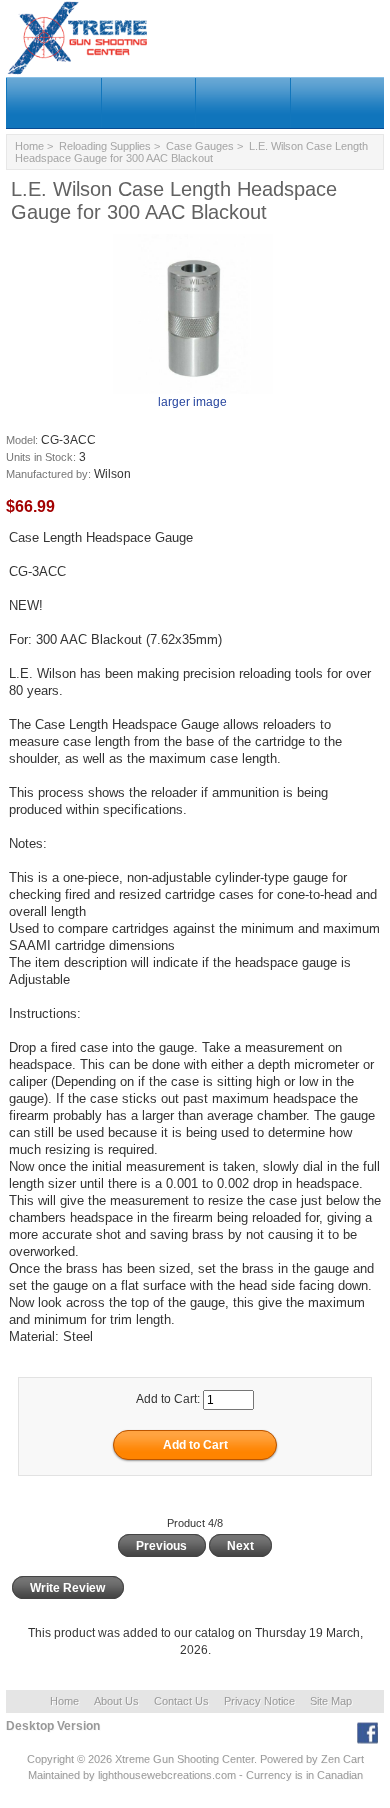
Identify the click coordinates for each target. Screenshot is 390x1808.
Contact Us (181, 1701)
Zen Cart (342, 1759)
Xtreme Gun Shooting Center (184, 1759)
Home (29, 146)
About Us (116, 1701)
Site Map (331, 1701)
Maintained (54, 1775)
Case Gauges (200, 146)
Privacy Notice (259, 1701)
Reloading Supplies (105, 146)
